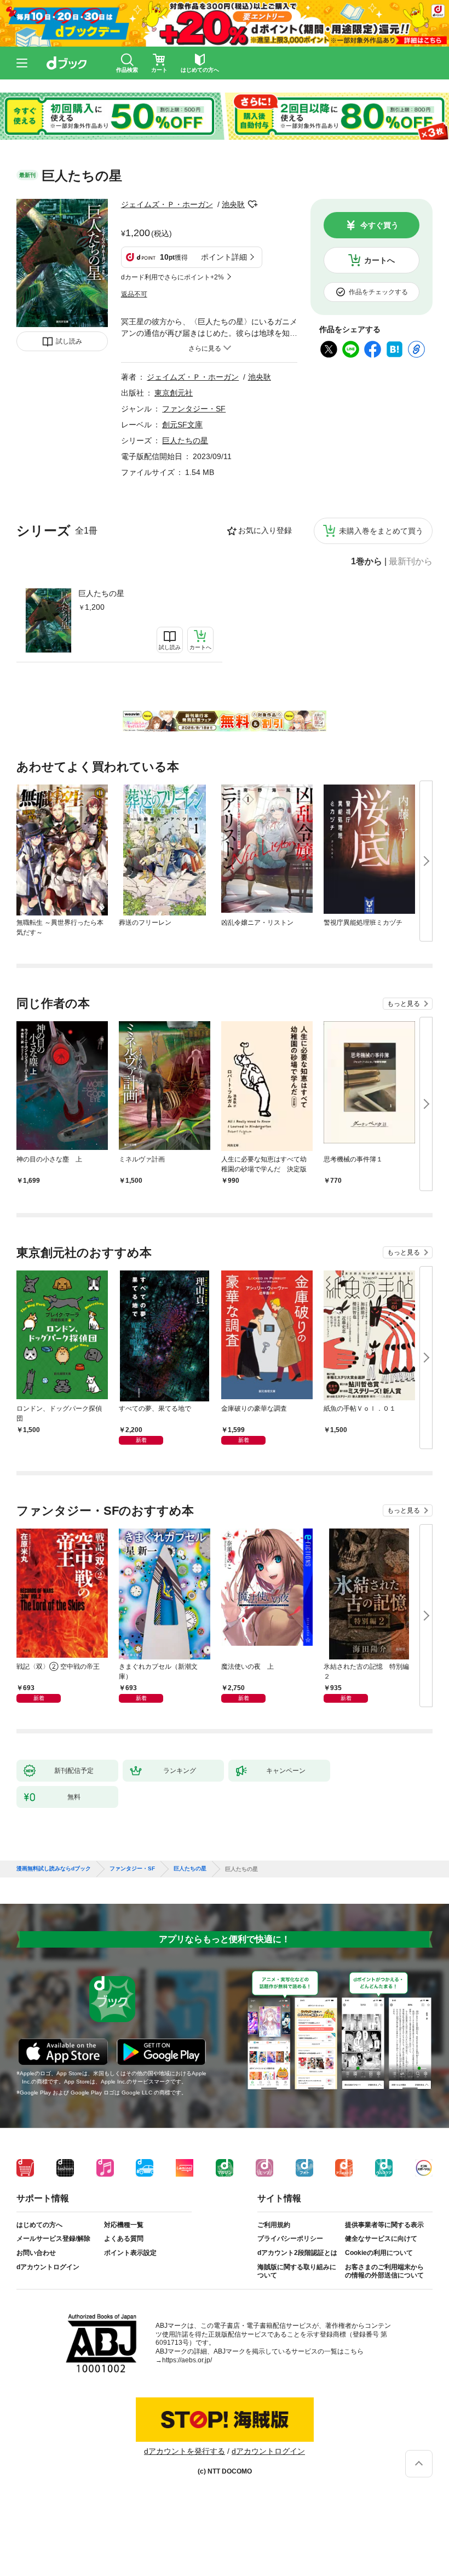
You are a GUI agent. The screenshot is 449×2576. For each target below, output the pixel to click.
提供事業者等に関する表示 (384, 2225)
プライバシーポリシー (290, 2239)
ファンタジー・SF (194, 409)
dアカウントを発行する (185, 2451)
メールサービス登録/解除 (53, 2239)
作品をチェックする (378, 292)
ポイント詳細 (224, 257)
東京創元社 (174, 393)
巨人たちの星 (101, 593)
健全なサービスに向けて (381, 2239)
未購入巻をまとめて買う (381, 531)
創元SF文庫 (182, 425)
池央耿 (233, 204)
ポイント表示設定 (130, 2253)
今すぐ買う (379, 225)
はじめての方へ (39, 2225)
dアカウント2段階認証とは (297, 2253)
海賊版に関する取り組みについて (297, 2271)
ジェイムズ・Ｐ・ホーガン (167, 204)
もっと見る (404, 1004)
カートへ (379, 260)
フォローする (252, 204)
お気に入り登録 (265, 530)
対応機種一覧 (124, 2225)
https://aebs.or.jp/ (187, 2360)
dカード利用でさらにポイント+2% (172, 277)
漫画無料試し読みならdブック (54, 1869)
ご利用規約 (274, 2225)
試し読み (69, 341)
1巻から (367, 562)
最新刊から (411, 562)
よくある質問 (124, 2239)
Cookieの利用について (379, 2253)
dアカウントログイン (48, 2267)
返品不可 (134, 294)
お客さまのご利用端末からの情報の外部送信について (384, 2271)
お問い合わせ (36, 2253)
